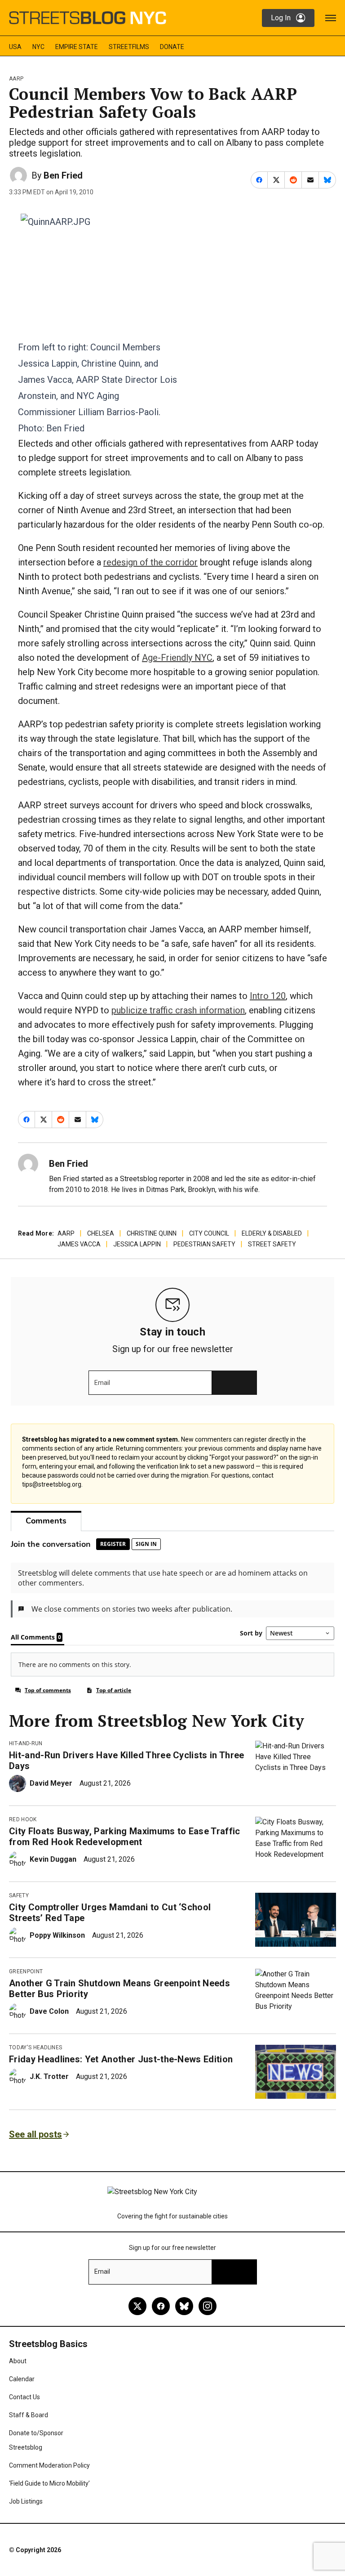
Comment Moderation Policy (49, 2465)
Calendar (22, 2379)
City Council (209, 1233)
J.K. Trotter (49, 2076)
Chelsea (101, 1233)
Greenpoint (26, 1971)
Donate (172, 47)
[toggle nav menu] (331, 18)
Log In (281, 18)
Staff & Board (29, 2415)
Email (102, 1383)
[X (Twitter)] (137, 2306)
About (18, 2361)
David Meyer (51, 1783)
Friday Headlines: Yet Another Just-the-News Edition (121, 2059)
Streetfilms (129, 47)
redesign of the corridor (150, 562)
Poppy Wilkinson (57, 1935)
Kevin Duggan (53, 1859)
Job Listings (26, 2501)
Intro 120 (268, 996)
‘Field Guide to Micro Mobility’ (49, 2483)
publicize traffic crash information (178, 1010)
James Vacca (79, 1244)
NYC (38, 47)
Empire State (77, 47)
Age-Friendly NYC (177, 658)
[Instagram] (208, 2306)
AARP (16, 79)
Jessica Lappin (137, 1244)
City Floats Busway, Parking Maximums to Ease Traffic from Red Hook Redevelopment (125, 1837)
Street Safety (272, 1244)
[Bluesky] (184, 2306)
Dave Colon (49, 2011)
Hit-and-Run (26, 1743)
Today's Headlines (35, 2047)
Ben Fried (63, 175)
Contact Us (24, 2397)
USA (15, 47)
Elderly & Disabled (272, 1233)
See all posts (35, 2134)
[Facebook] (161, 2306)
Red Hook (23, 1819)
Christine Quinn (152, 1233)
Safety (19, 1895)
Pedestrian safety (204, 1244)
